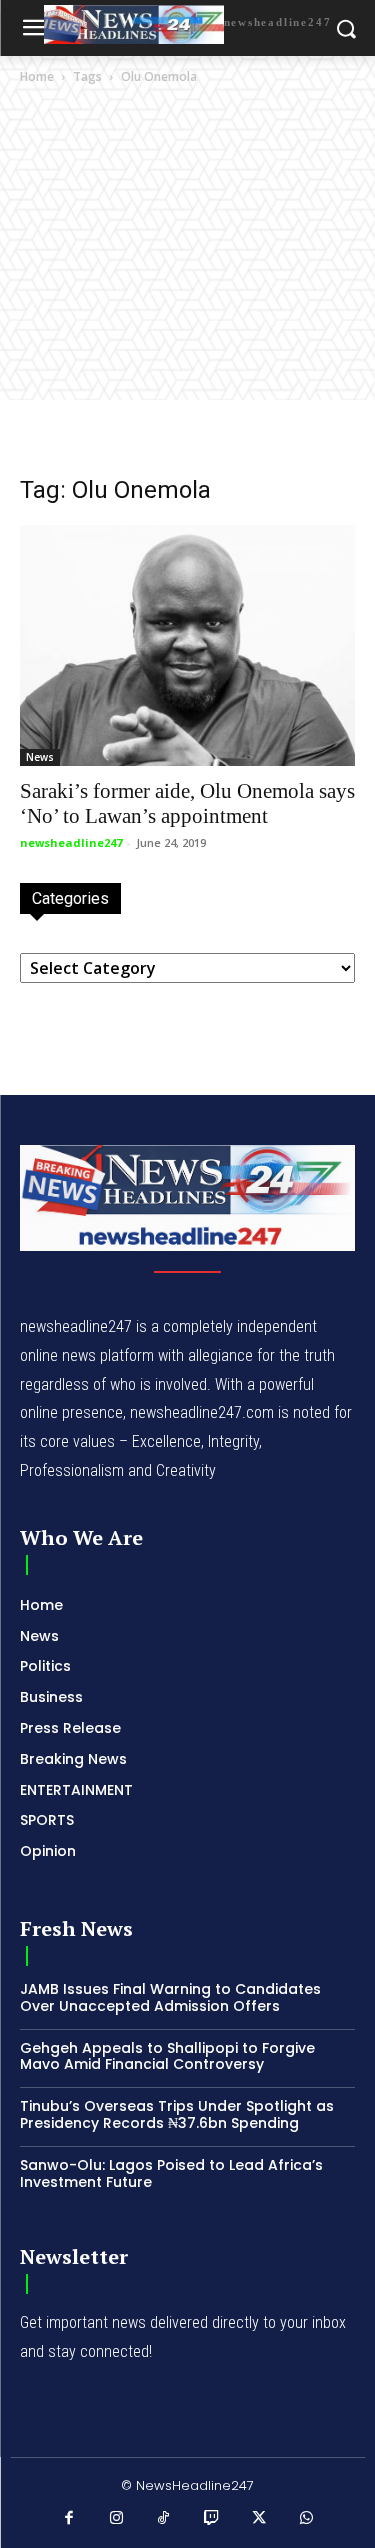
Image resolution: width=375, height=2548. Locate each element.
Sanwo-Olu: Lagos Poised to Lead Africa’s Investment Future (171, 2173)
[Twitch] (212, 2519)
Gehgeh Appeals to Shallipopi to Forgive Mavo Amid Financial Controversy (167, 2056)
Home (37, 76)
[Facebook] (69, 2519)
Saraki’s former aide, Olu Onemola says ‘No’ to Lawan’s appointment (187, 803)
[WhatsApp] (307, 2519)
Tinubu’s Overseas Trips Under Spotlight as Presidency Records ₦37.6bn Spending (177, 2114)
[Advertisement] (187, 285)
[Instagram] (117, 2519)
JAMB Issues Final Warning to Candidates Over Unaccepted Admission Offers (170, 1997)
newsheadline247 (71, 842)
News (40, 757)
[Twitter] (259, 2519)
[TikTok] (164, 2519)
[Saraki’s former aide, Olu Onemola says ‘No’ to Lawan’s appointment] (187, 645)
